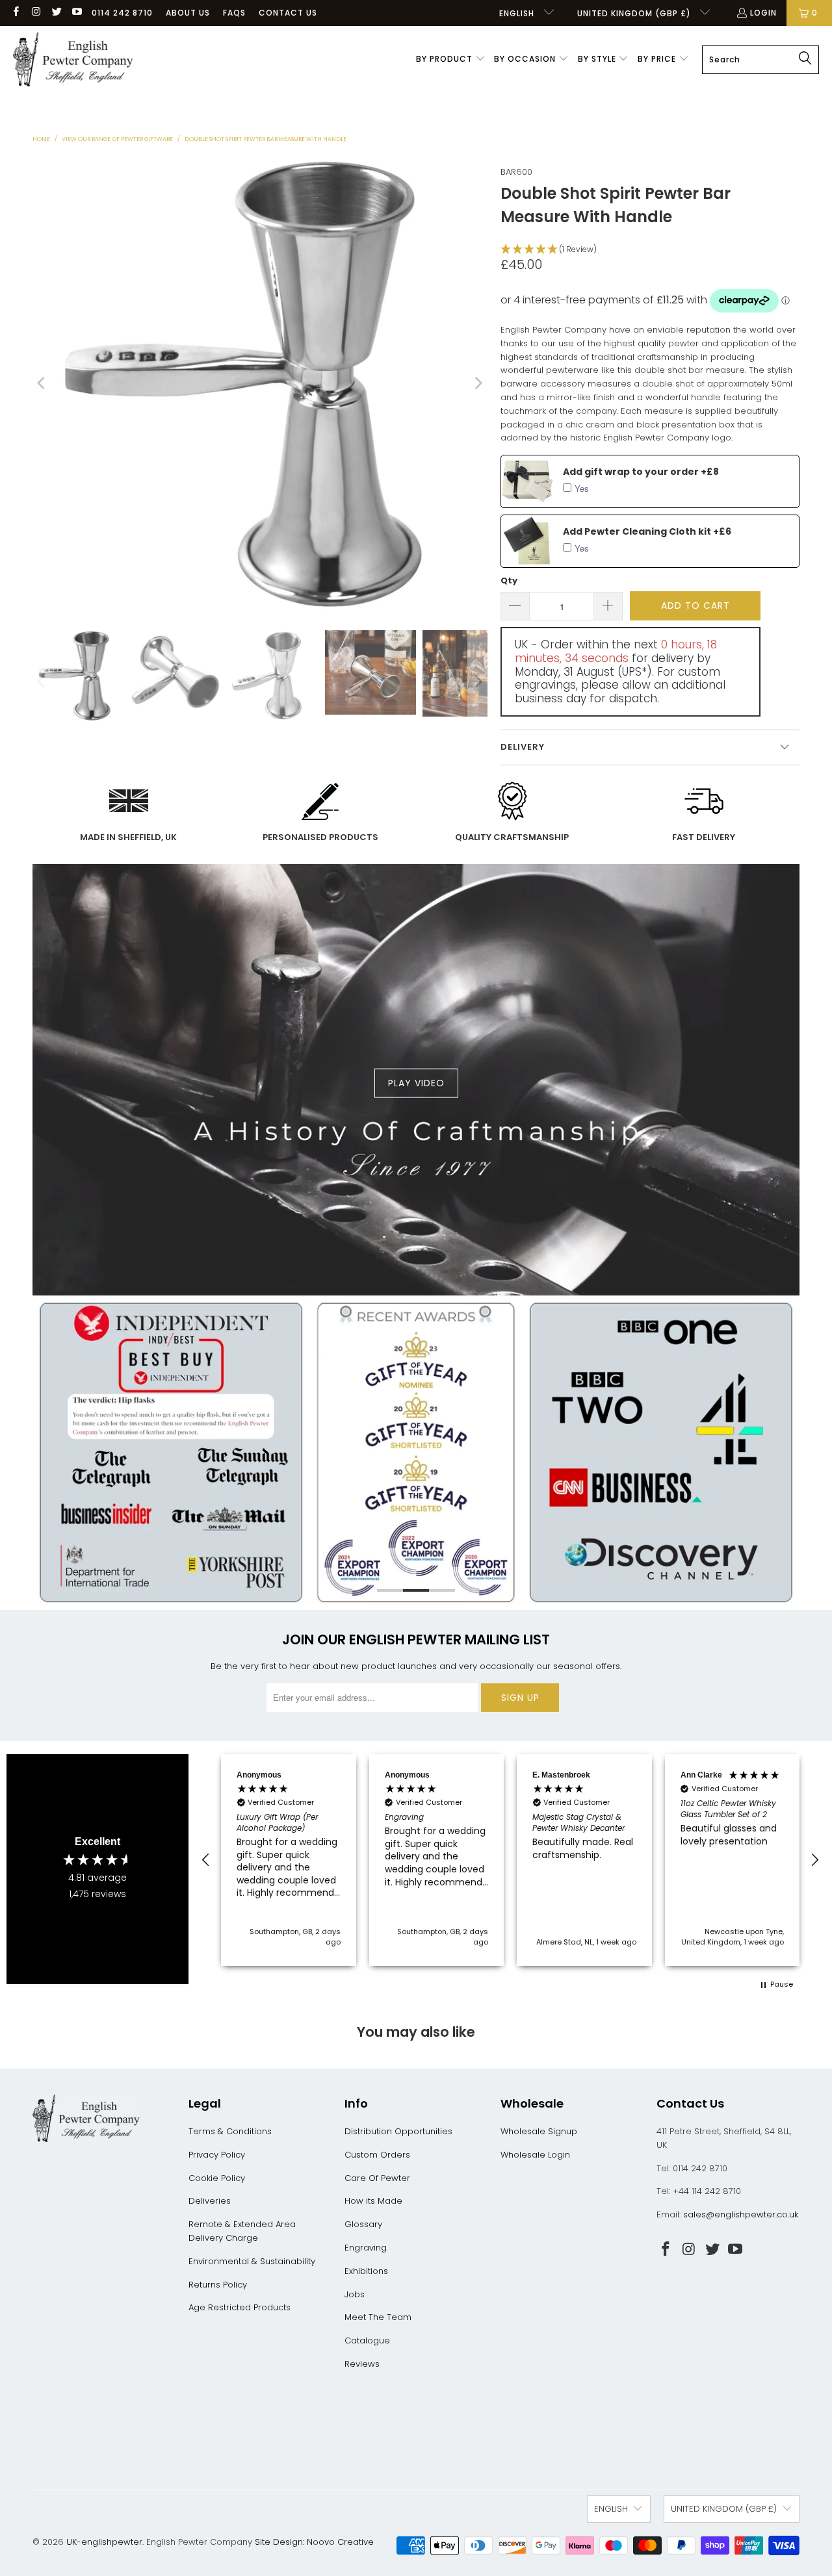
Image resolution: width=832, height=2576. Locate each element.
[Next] (478, 383)
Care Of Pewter (377, 2178)
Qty (509, 580)
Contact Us (288, 13)
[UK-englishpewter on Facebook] (15, 13)
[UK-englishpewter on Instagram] (35, 13)
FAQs (234, 13)
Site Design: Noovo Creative (314, 2542)
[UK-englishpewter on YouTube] (76, 13)
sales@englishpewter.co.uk (741, 2214)
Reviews (362, 2364)
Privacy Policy (217, 2155)
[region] (510, 1860)
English (518, 13)
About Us (188, 13)
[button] (451, 60)
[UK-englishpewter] (73, 60)
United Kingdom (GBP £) (635, 13)
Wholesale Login (535, 2155)
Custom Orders (377, 2155)
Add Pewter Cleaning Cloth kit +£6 (647, 531)
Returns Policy (218, 2285)
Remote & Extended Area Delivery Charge (242, 2231)
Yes (582, 488)
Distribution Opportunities (398, 2131)
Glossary (363, 2224)
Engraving (366, 2248)
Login (763, 13)
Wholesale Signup (539, 2131)
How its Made (373, 2201)
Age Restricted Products (240, 2307)
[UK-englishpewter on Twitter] (56, 13)
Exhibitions (366, 2271)
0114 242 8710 (122, 13)
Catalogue (367, 2340)
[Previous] (42, 383)
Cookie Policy (217, 2178)
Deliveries (210, 2201)
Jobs (355, 2294)
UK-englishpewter (104, 2542)
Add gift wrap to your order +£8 (641, 472)
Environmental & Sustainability (252, 2261)
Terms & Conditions (230, 2131)
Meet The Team (378, 2317)
